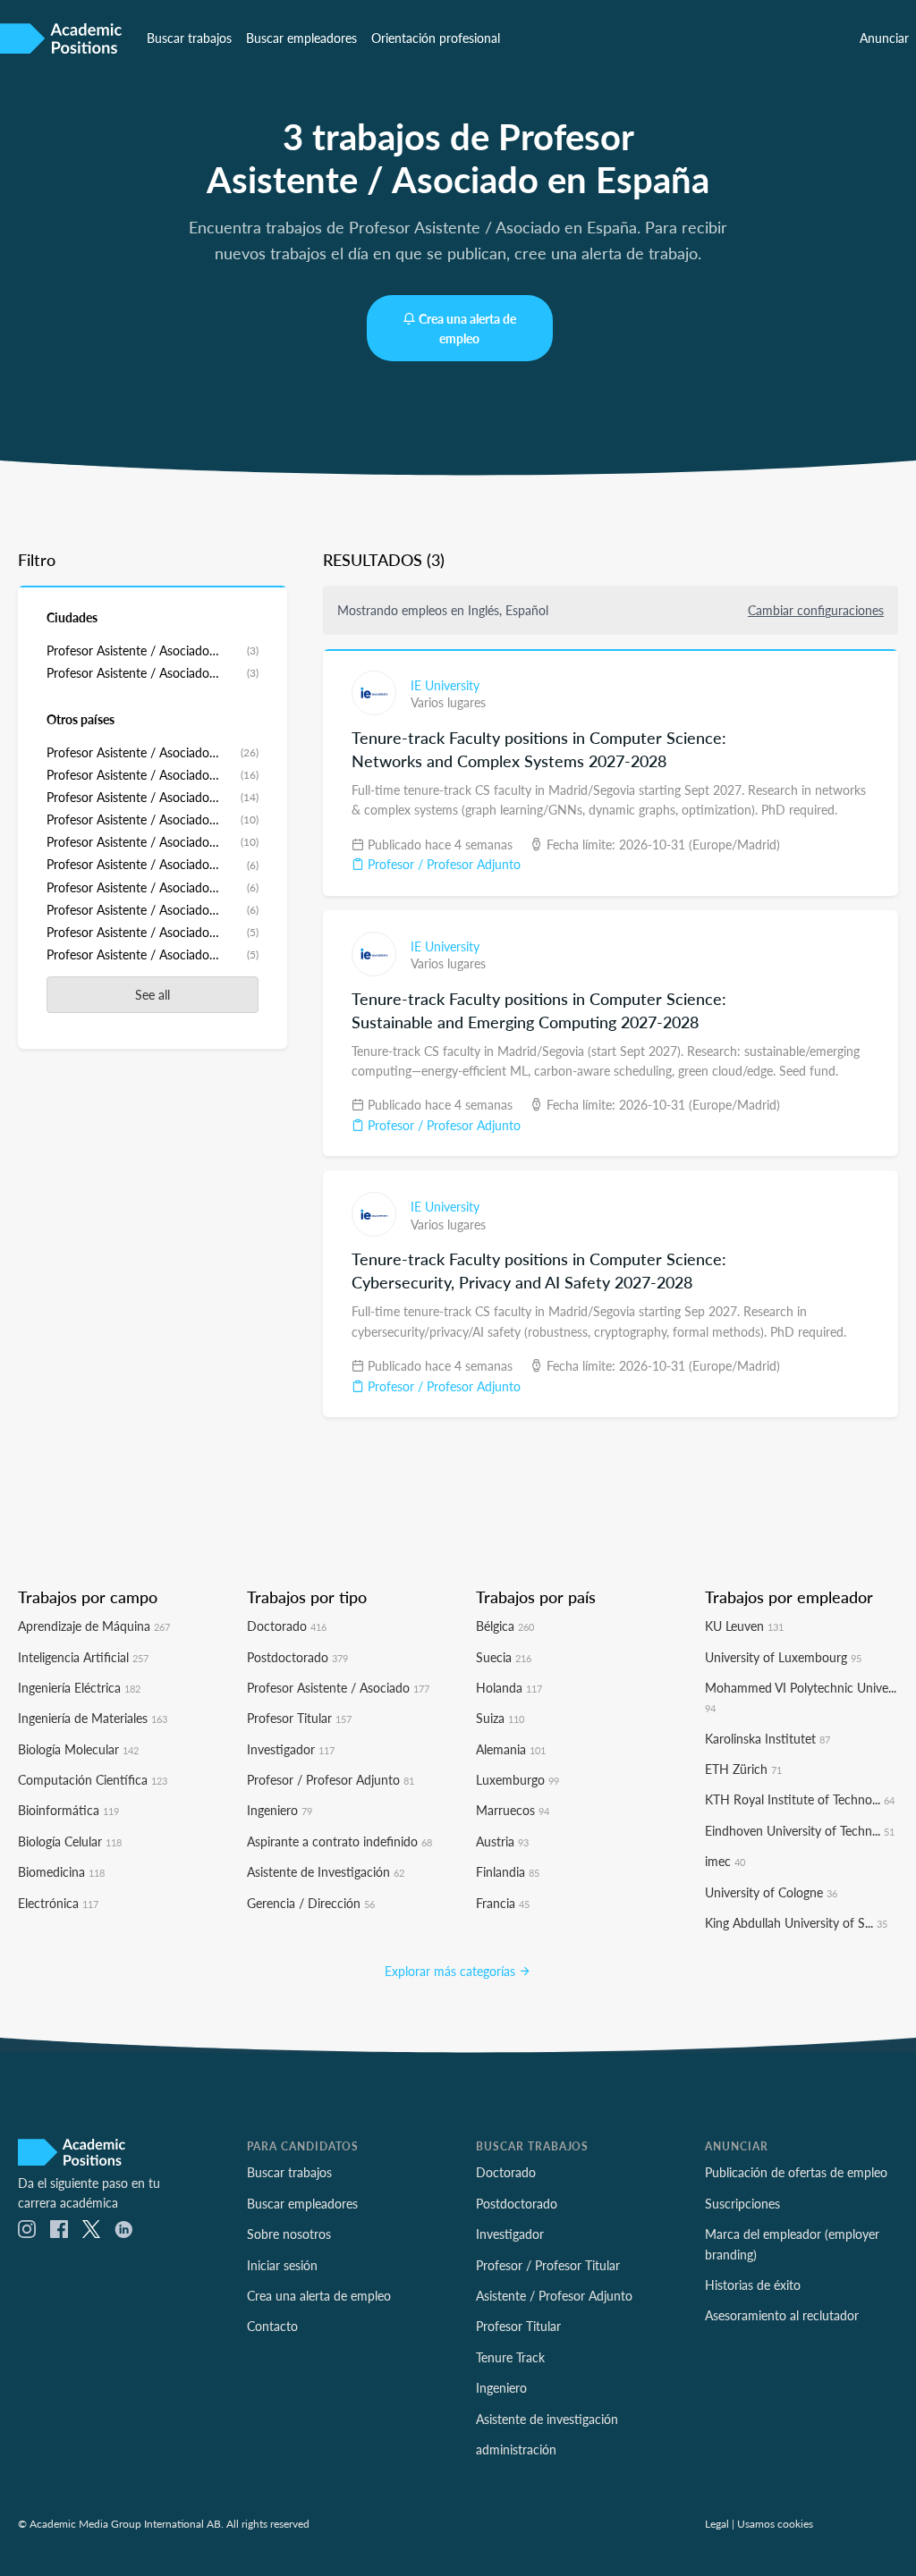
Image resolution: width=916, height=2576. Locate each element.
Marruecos (513, 1810)
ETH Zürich (743, 1769)
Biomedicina (61, 1871)
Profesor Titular (299, 1718)
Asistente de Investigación (326, 1871)
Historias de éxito (753, 2285)
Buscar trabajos (189, 38)
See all (153, 994)
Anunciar (884, 38)
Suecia (504, 1657)
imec (725, 1861)
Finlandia (508, 1871)
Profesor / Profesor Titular (548, 2265)
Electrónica (58, 1903)
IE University (445, 685)
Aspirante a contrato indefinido (339, 1841)
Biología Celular (70, 1841)
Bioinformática (68, 1810)
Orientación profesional (436, 38)
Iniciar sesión (282, 2265)
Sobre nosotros (289, 2234)
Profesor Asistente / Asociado (338, 1687)
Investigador (291, 1749)
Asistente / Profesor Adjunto (554, 2295)
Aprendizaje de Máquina (94, 1626)
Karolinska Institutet (768, 1738)
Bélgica (505, 1626)
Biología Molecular (78, 1749)
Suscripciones (742, 2203)
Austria (502, 1841)
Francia (503, 1903)
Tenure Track (510, 2357)
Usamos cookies (775, 2523)
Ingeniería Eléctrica (79, 1687)
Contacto (272, 2326)
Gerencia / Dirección (311, 1903)
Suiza (500, 1718)
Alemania (511, 1749)
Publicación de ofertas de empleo (796, 2172)
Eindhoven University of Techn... (800, 1830)
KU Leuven (744, 1626)
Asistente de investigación (547, 2419)
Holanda (509, 1687)
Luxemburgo (517, 1779)
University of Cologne (771, 1892)
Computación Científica (93, 1779)
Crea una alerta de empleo (467, 328)
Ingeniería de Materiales (93, 1718)
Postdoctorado (297, 1657)
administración (516, 2449)
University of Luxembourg (783, 1657)
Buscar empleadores (301, 38)
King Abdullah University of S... (796, 1922)
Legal (717, 2523)
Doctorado (287, 1626)
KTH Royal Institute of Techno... (800, 1799)
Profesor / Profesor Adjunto (442, 864)
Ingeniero (280, 1810)
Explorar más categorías (452, 1971)
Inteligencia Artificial (83, 1657)
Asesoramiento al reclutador (782, 2315)
